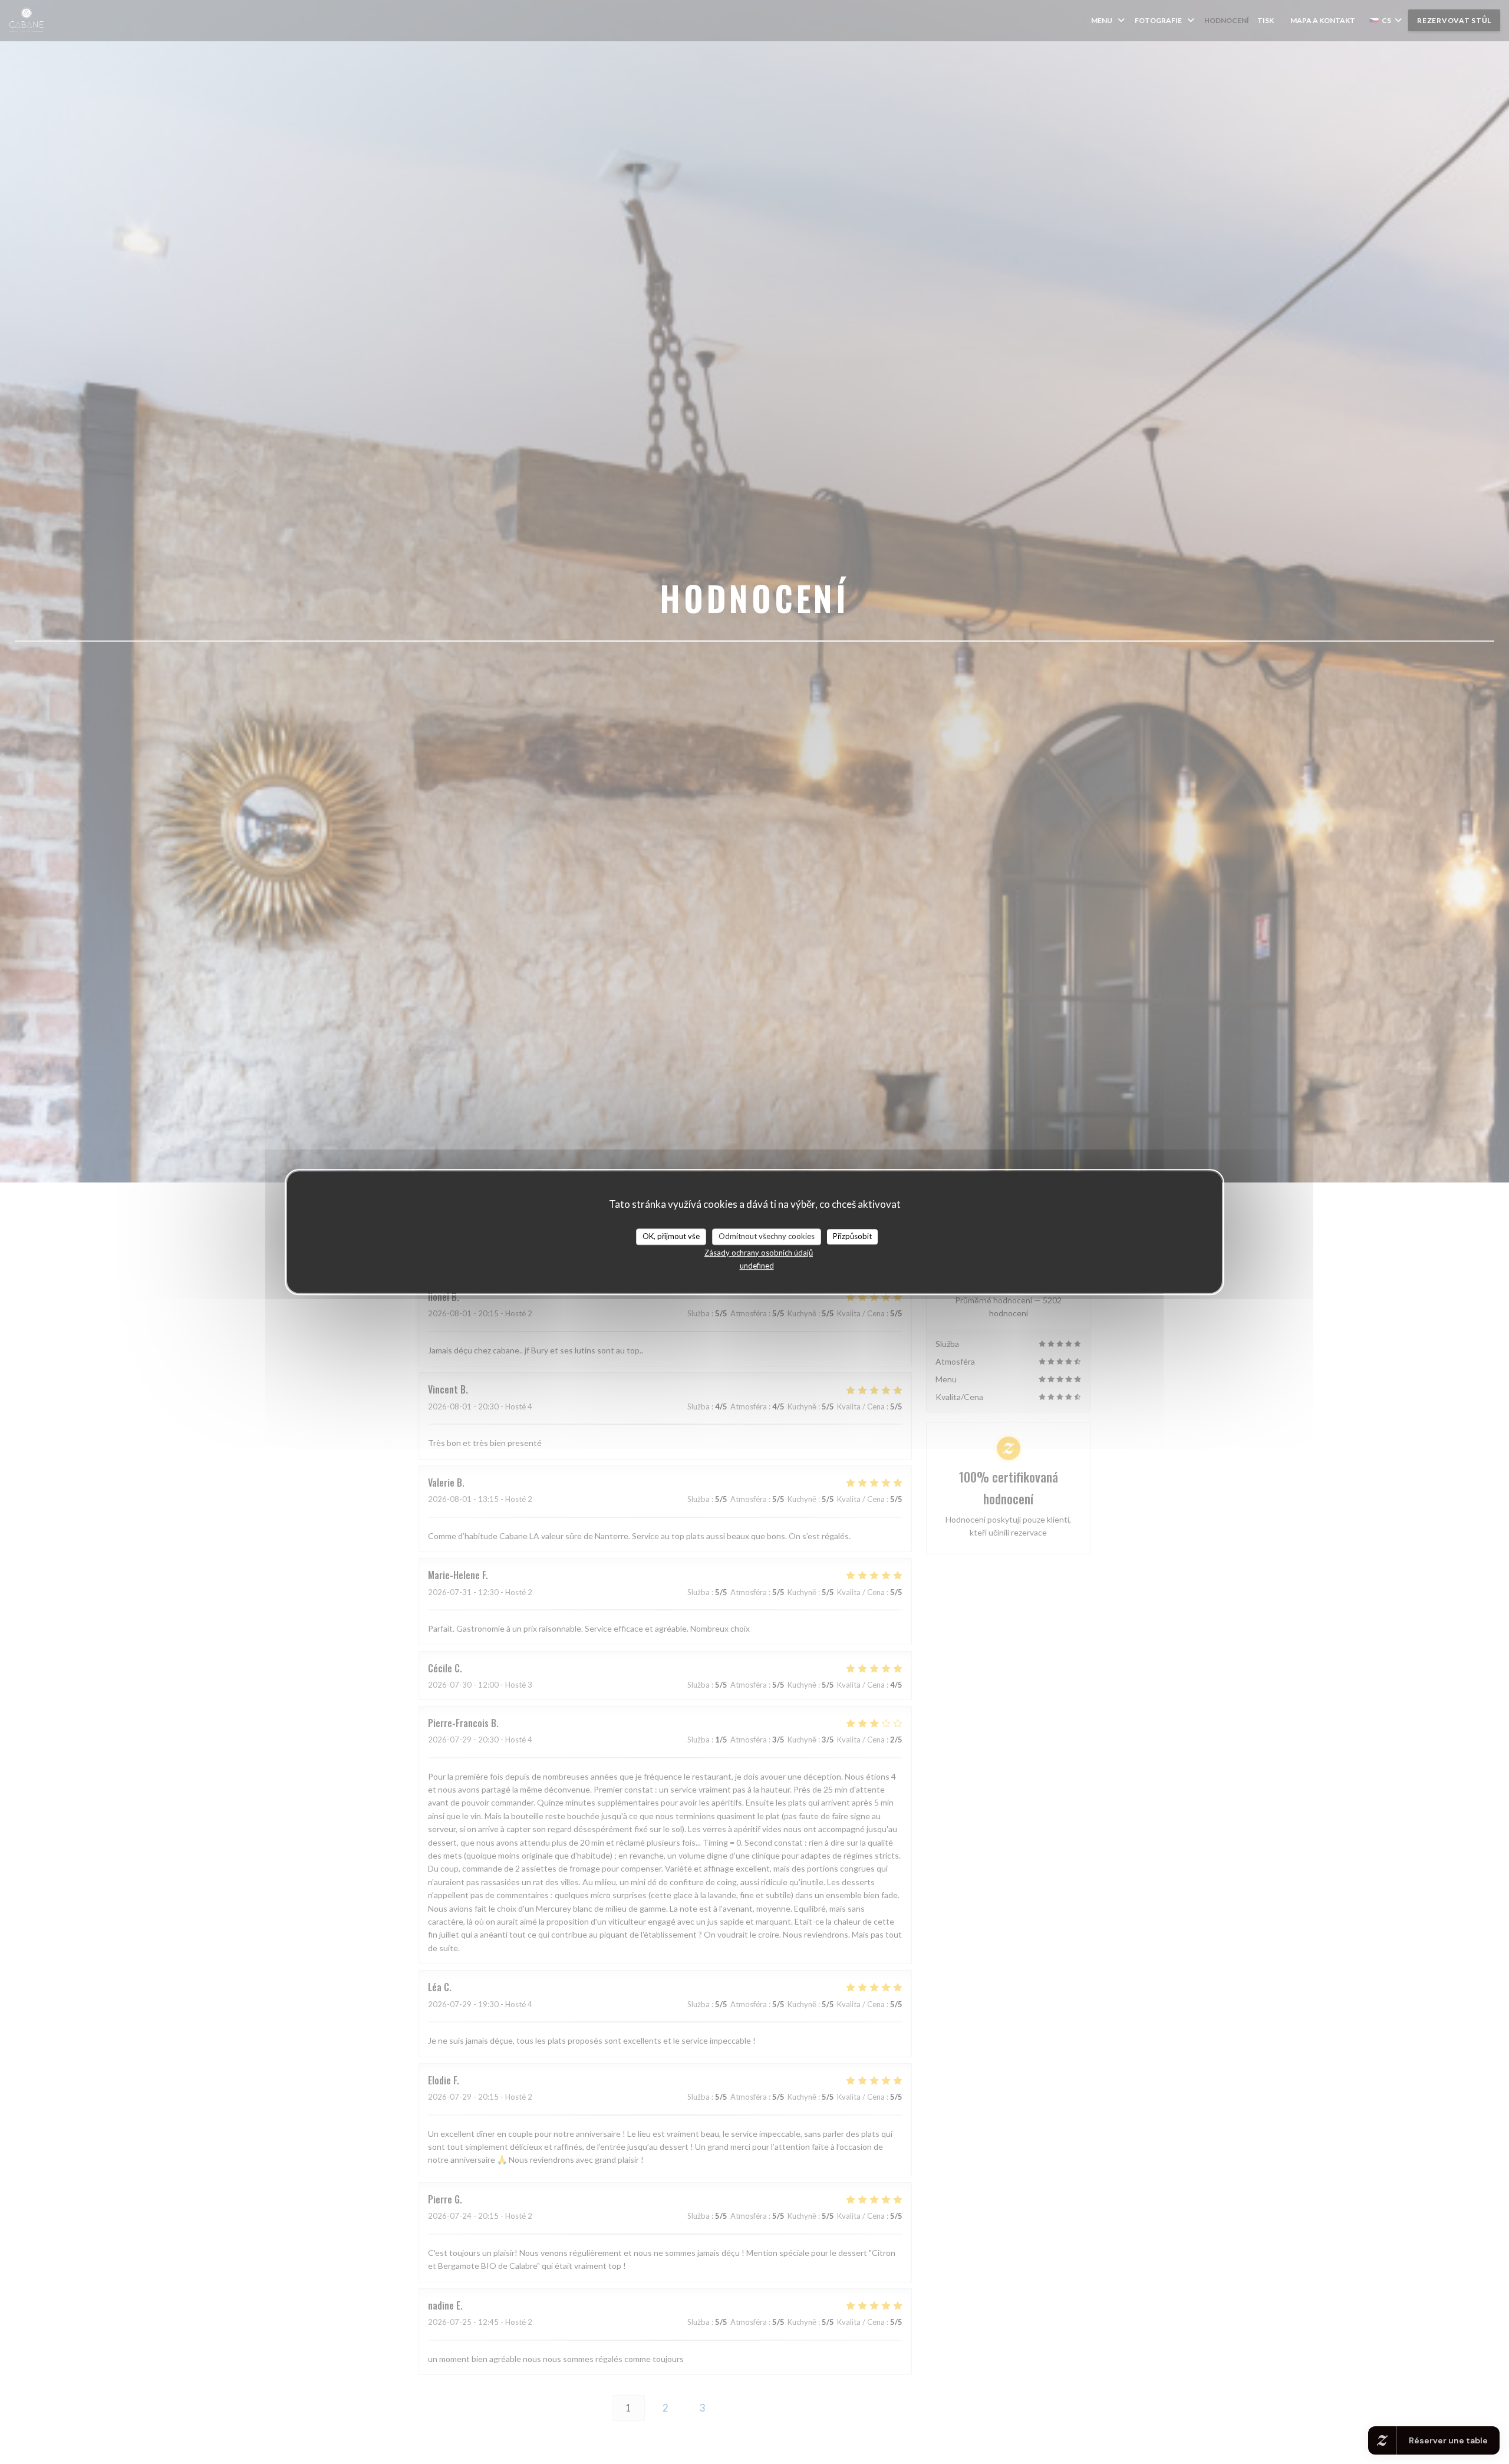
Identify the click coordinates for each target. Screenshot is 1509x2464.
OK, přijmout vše (671, 1236)
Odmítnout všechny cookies (767, 1236)
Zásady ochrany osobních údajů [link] (759, 1253)
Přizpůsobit (852, 1236)
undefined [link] (757, 1266)
